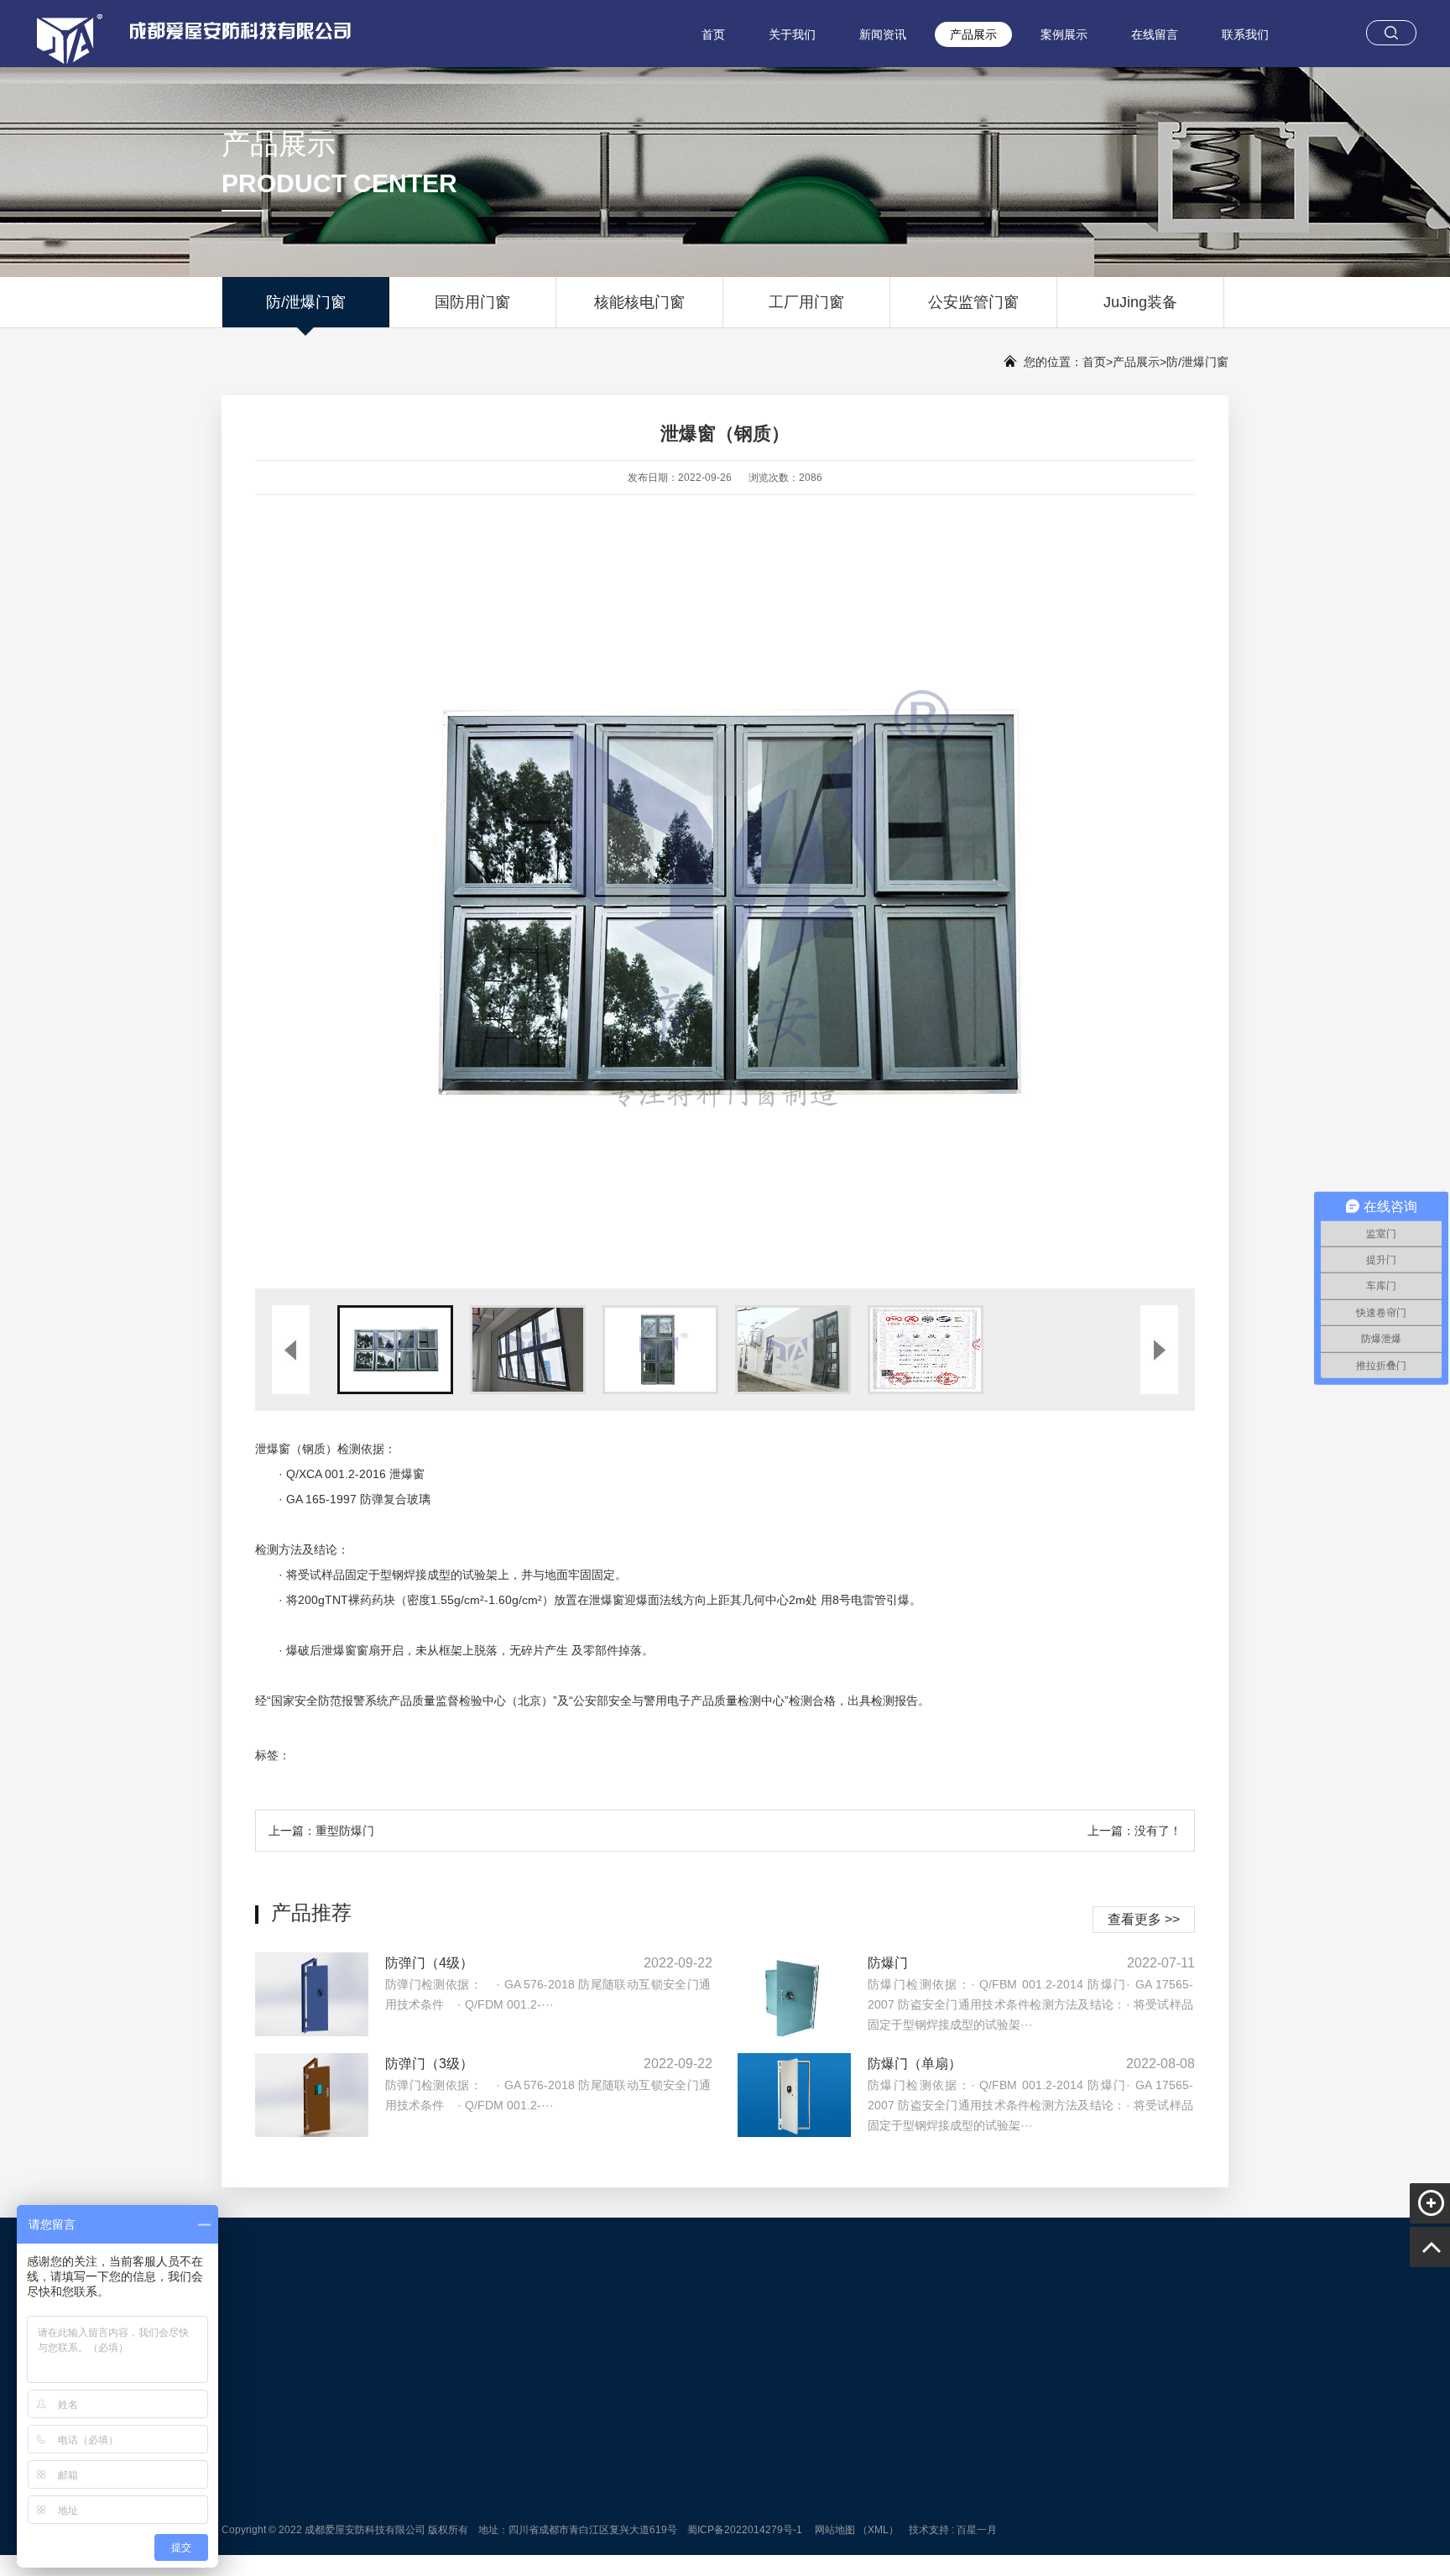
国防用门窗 (472, 302)
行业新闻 (621, 2487)
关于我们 (792, 34)
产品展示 (973, 34)
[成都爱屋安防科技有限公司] (180, 33)
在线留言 (1155, 34)
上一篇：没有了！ (1134, 1831)
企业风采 (493, 2534)
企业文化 (493, 2487)
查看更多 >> (1144, 1919)
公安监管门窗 (973, 302)
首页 (713, 34)
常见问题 (621, 2511)
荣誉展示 (493, 2511)
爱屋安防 (316, 2330)
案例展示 (1064, 34)
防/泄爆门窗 (306, 302)
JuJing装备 (1140, 302)
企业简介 (493, 2464)
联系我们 (1245, 34)
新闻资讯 (883, 34)
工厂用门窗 (806, 302)
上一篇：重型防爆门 (321, 1831)
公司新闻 (621, 2464)
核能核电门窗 (639, 302)
